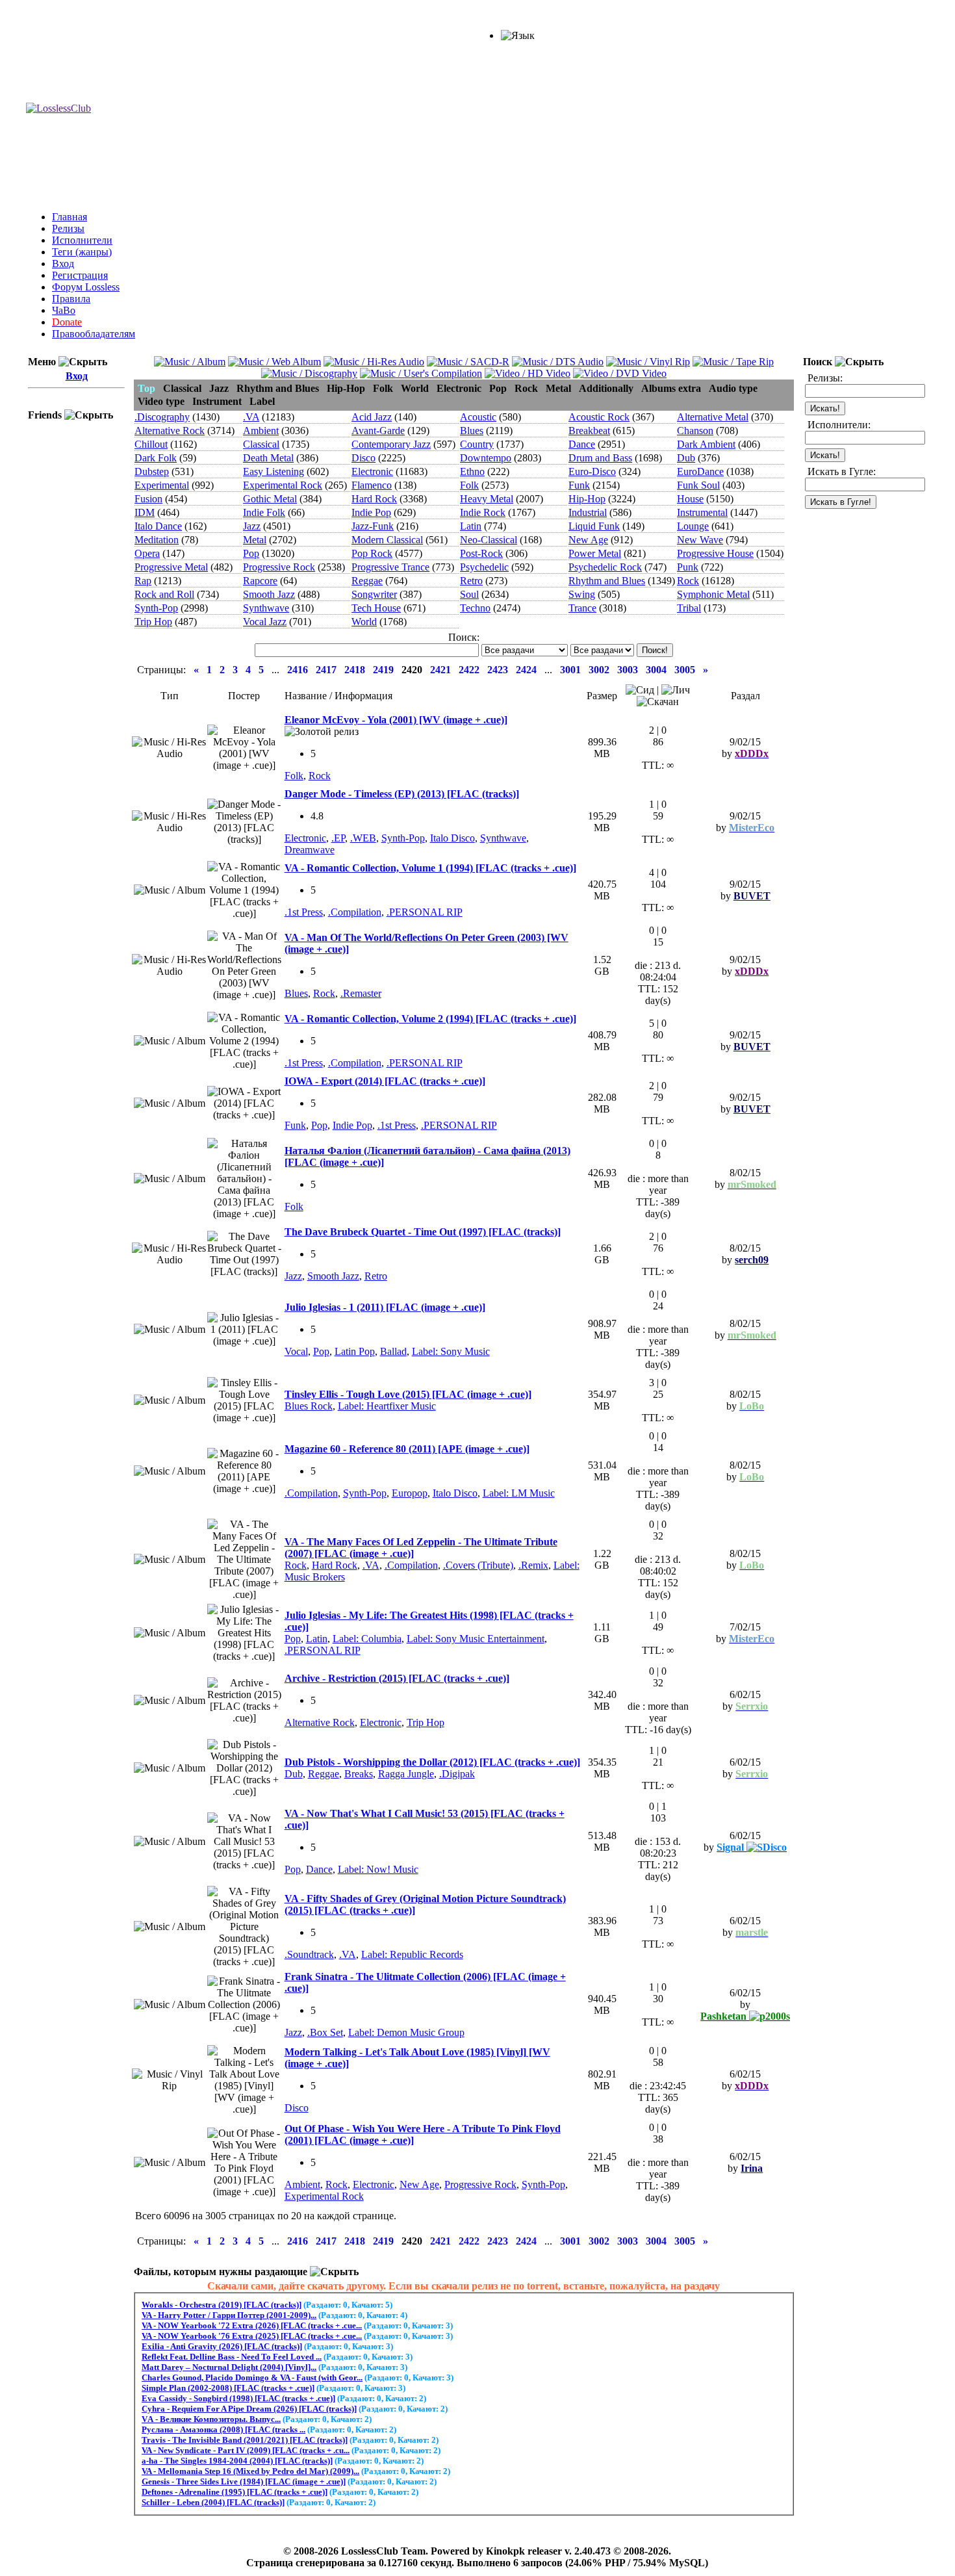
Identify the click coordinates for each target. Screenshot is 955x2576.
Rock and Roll (164, 594)
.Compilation (355, 912)
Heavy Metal (487, 499)
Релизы (68, 228)
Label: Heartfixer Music (387, 1406)
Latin (471, 526)
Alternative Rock (170, 431)
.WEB (363, 838)
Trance (582, 608)
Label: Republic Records (412, 1954)
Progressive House (715, 553)
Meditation (157, 540)
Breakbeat (589, 431)
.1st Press (304, 912)
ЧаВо (64, 310)
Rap (143, 581)
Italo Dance (158, 526)
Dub (686, 458)
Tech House (376, 608)
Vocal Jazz (265, 622)
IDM (145, 512)
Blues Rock (309, 1406)
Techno (475, 608)
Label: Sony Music (451, 1351)
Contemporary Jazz (391, 444)
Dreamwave (310, 850)
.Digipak (457, 1774)
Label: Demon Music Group (406, 2032)
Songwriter (374, 594)
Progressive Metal (171, 567)
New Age (588, 540)
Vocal (296, 1351)
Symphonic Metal (713, 594)
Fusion (148, 499)
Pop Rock (372, 553)
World (364, 622)
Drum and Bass (600, 458)
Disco (363, 458)
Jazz (252, 526)
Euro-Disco (592, 471)
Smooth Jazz (269, 594)
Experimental (162, 485)
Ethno (472, 471)
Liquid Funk (594, 526)
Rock (688, 581)
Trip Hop (153, 622)
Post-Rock (481, 553)
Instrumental (702, 512)
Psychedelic (484, 567)
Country (477, 444)
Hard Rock (374, 499)
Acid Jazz (372, 417)
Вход (63, 264)
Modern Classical (387, 540)
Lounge (693, 526)
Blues (472, 431)
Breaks (359, 1774)
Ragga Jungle (406, 1774)
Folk (469, 485)
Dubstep (152, 471)
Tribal (689, 608)
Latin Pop (355, 1351)
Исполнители (82, 240)
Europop (410, 1493)
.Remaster (361, 993)
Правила (71, 299)
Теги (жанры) (82, 252)
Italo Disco (452, 838)
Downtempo (486, 458)
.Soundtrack (309, 1954)
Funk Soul (698, 485)
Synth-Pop (156, 608)
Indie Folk (264, 512)
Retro (471, 581)
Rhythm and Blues (607, 581)
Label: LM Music (519, 1493)
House (690, 499)
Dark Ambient (706, 444)
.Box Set (325, 2032)
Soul (469, 594)
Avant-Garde (378, 431)
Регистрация (80, 275)
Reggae (367, 581)
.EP (338, 838)
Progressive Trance (390, 567)
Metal (255, 540)
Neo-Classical (489, 540)
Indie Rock (483, 512)
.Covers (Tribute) (478, 1565)
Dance (582, 444)
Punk (688, 567)
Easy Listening (274, 471)
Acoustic (478, 417)
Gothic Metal (270, 499)
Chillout (151, 444)
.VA (251, 417)
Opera (147, 553)
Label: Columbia (367, 1639)
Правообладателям (94, 334)
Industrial (588, 512)
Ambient (261, 431)
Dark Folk (156, 458)
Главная (70, 217)
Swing (582, 594)
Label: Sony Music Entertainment (476, 1639)
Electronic (372, 471)
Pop (251, 553)
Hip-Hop (587, 499)
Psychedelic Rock (605, 567)
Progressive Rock (279, 567)
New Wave (700, 540)
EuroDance (700, 471)
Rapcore (260, 581)
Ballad (393, 1351)
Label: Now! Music (378, 1869)
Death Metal (268, 458)
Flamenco (372, 485)
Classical (261, 444)
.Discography (162, 417)
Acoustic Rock (599, 417)
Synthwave (266, 608)
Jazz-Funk (373, 526)
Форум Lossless (86, 287)
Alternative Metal (713, 417)
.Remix (533, 1565)
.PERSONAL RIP (425, 912)
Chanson (695, 431)
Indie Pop (371, 512)
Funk (579, 485)
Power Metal (595, 553)
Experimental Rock (283, 485)
